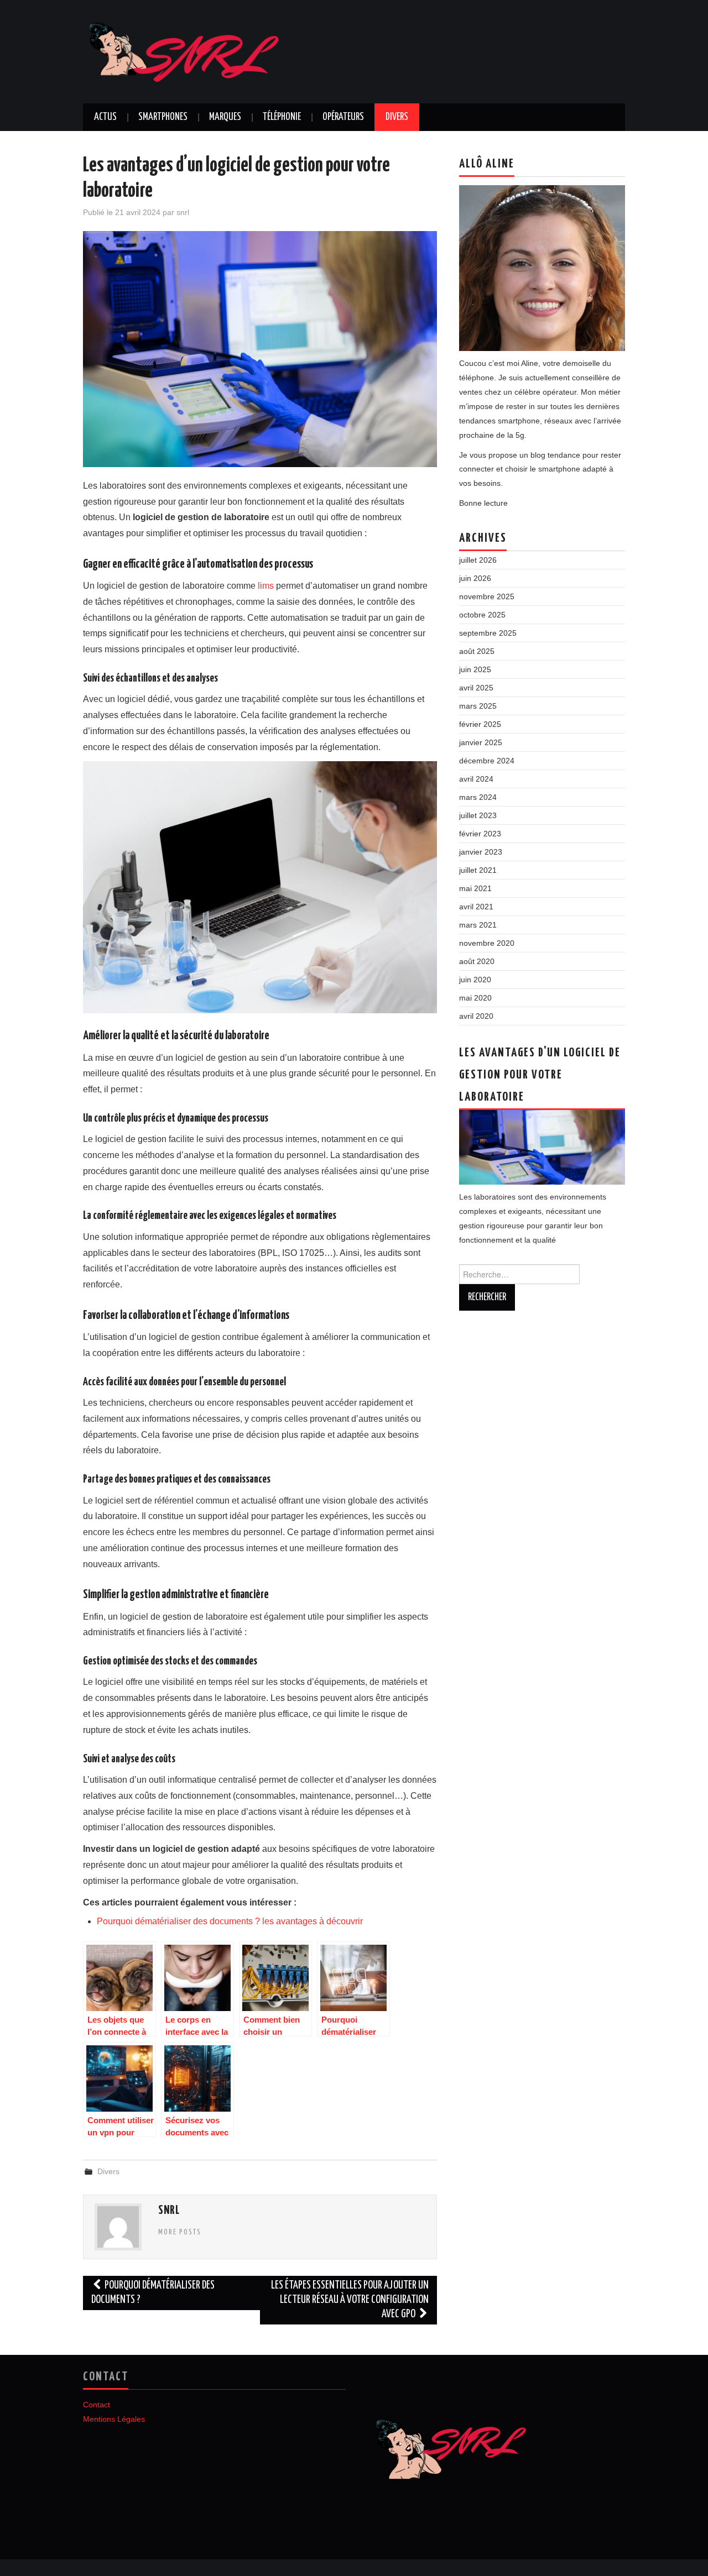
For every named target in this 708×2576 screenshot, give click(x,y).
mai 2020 (475, 998)
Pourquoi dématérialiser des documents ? (153, 2293)
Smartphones (163, 117)
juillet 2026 (478, 560)
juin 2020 (475, 980)
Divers (397, 117)
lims (266, 586)
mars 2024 (478, 797)
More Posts (180, 2232)
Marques (225, 117)
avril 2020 (476, 1016)
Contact (97, 2405)
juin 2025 (475, 669)
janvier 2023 (481, 852)
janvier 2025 (481, 742)
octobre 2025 (482, 615)
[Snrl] (218, 51)
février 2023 (480, 834)
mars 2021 (478, 925)
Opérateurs (343, 117)
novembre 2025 (487, 596)
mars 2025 (478, 706)
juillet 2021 (478, 870)
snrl (183, 212)
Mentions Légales (114, 2419)
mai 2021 (475, 888)
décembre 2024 (487, 761)
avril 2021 (476, 907)
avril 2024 (476, 779)
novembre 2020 (487, 943)
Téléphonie (282, 117)
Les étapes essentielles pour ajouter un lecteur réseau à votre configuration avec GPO (350, 2300)
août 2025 (477, 651)
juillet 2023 (478, 815)
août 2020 (477, 961)
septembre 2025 (488, 633)
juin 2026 (475, 578)
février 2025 (480, 724)
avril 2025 (476, 688)
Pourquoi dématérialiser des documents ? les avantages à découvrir (230, 1921)
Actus (105, 117)
